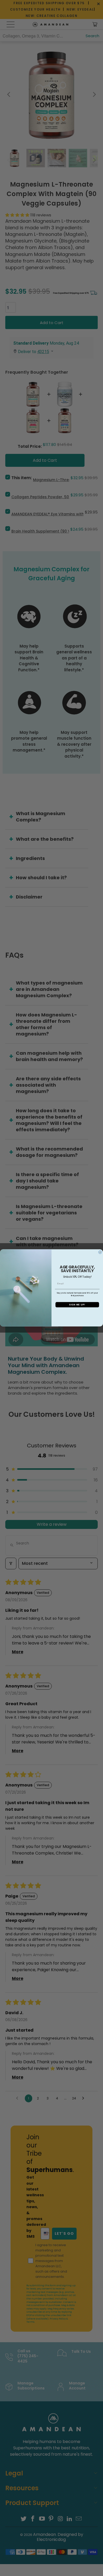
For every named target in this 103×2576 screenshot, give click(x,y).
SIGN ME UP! (77, 1305)
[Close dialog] (100, 1252)
